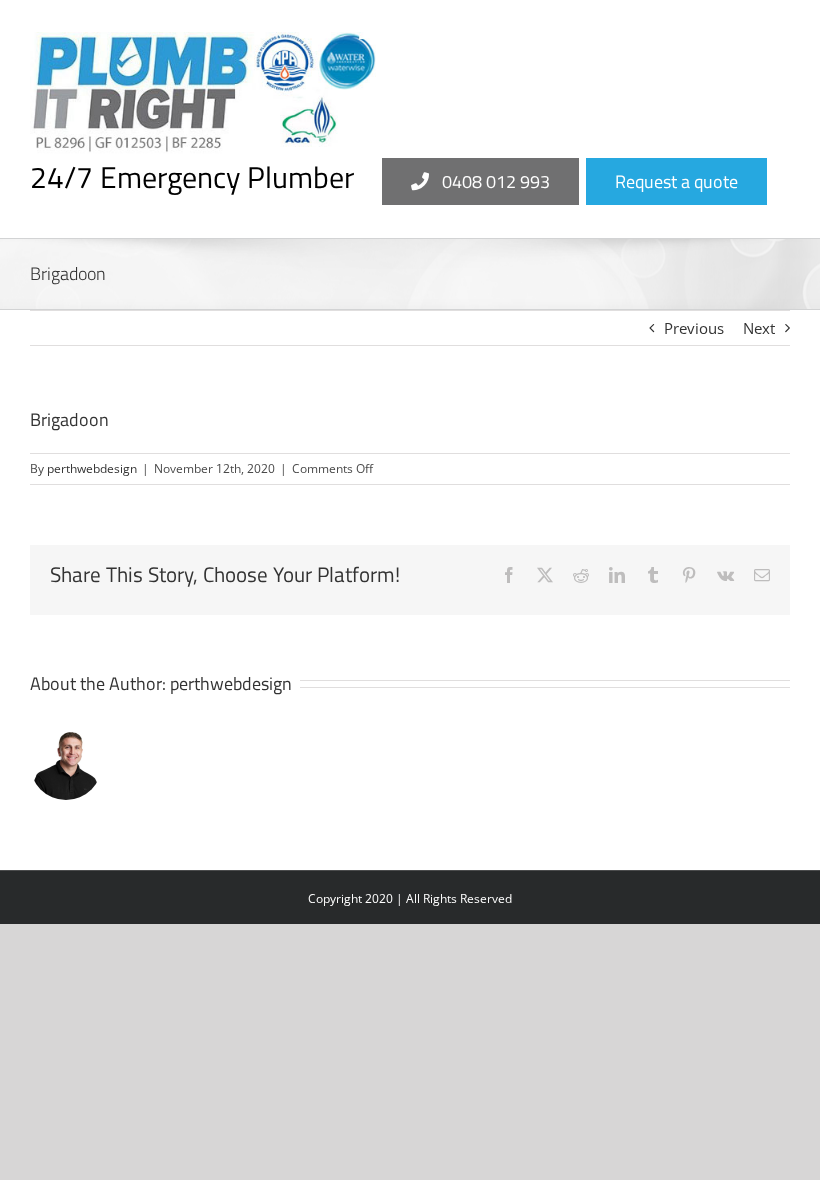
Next (759, 328)
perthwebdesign (92, 468)
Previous (694, 328)
